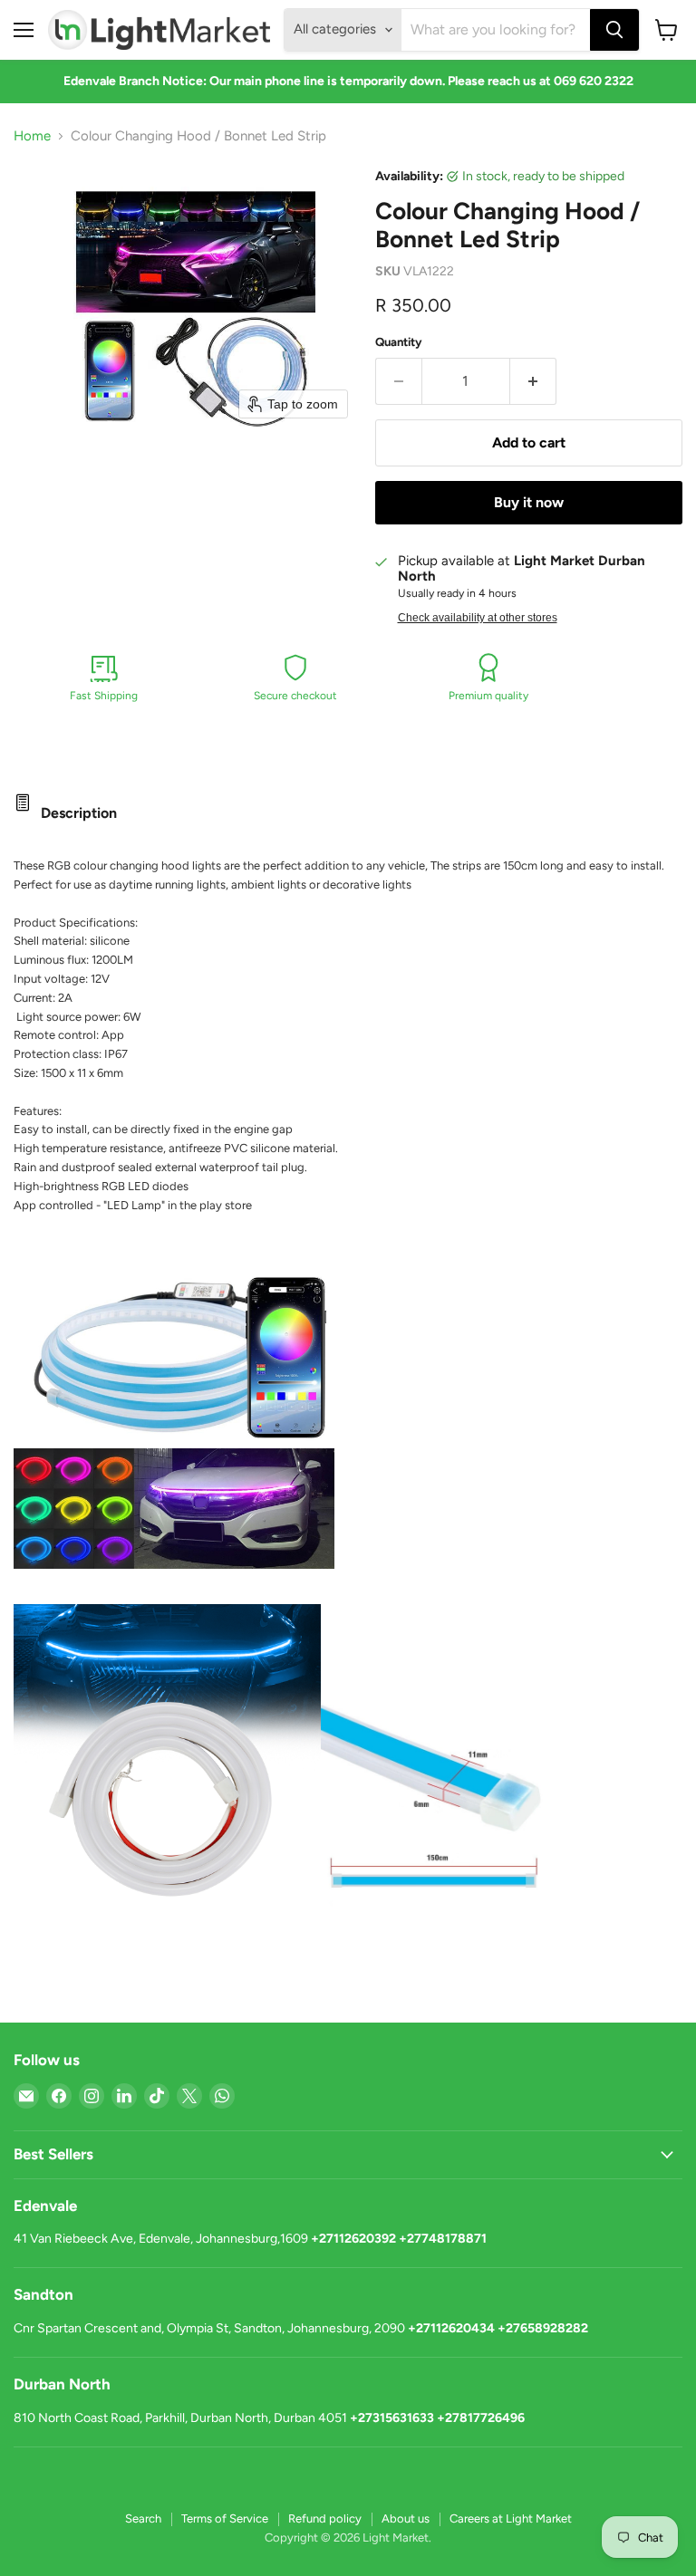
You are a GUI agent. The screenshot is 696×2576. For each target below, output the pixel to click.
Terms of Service (225, 2518)
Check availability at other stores (478, 618)
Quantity (399, 342)
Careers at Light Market (511, 2518)
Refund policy (325, 2518)
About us (406, 2518)
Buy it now (529, 502)
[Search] (614, 30)
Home (32, 136)
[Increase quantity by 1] (533, 381)
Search (143, 2518)
